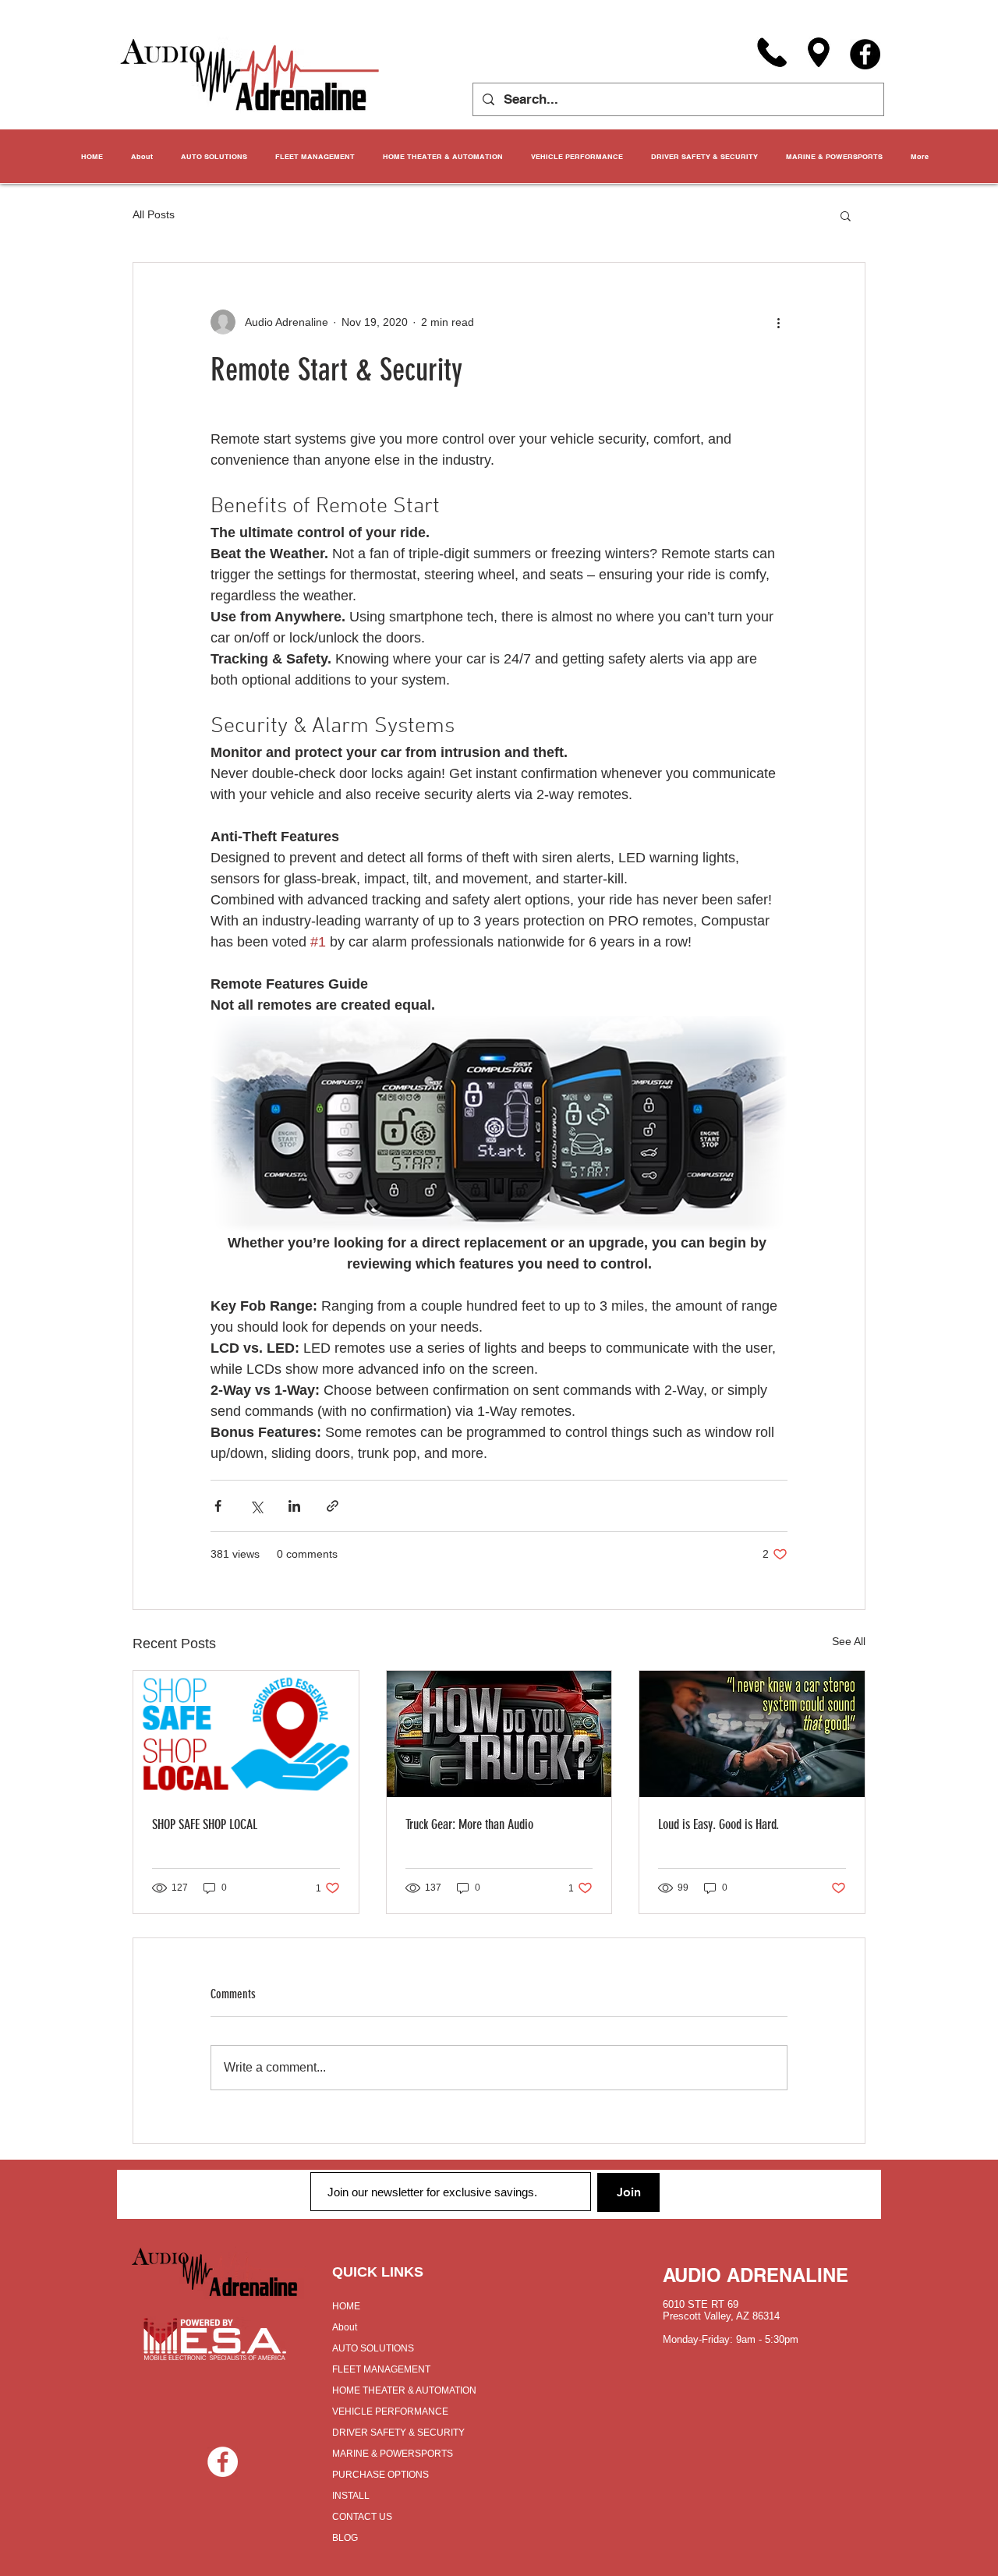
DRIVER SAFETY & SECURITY (398, 2433)
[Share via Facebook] (218, 1506)
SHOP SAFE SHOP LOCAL (205, 1824)
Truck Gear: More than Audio (469, 1824)
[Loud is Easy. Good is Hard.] (752, 1734)
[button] (846, 215)
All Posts (154, 214)
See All (849, 1641)
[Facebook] (865, 54)
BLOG (345, 2538)
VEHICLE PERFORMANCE (390, 2411)
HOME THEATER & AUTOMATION (404, 2390)
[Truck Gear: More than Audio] (499, 1734)
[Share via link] (333, 1506)
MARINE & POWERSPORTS (393, 2454)
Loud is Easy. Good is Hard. (718, 1824)
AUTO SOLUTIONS (373, 2348)
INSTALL (351, 2496)
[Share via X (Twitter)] (256, 1506)
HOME (346, 2306)
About (345, 2327)
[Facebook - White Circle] (223, 2462)
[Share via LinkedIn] (294, 1506)
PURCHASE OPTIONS (380, 2475)
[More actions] (778, 322)
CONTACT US (362, 2517)
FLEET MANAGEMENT (381, 2369)
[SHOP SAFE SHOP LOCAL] (246, 1734)
